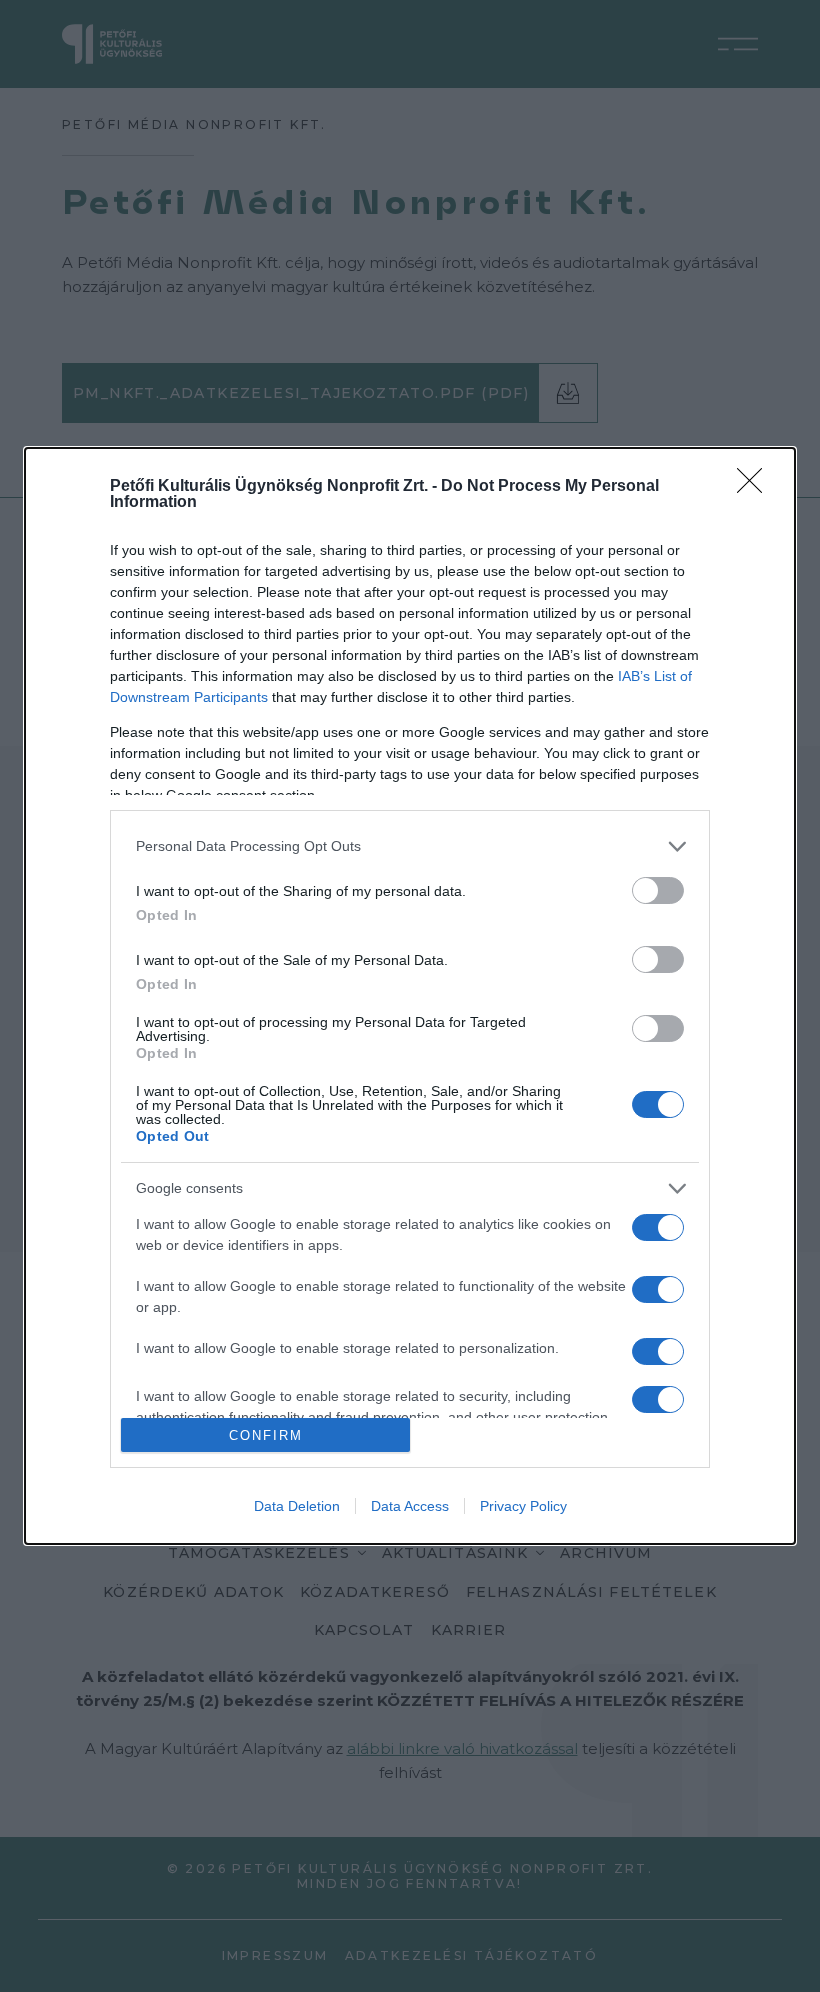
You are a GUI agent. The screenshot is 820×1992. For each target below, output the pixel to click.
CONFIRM (266, 1435)
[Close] (756, 487)
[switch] (658, 890)
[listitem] (410, 846)
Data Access (410, 1506)
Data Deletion (297, 1506)
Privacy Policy (523, 1506)
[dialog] (410, 996)
